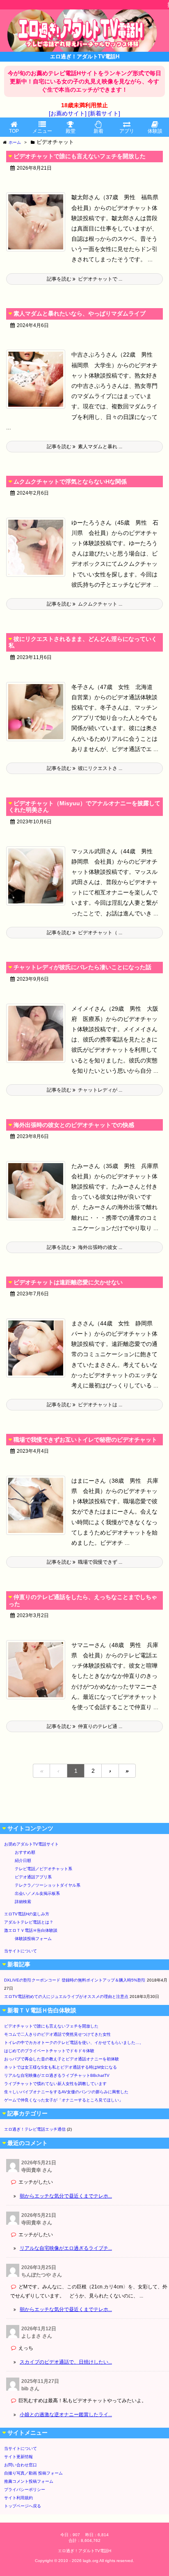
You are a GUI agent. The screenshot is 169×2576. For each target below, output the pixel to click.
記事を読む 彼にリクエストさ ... (84, 768)
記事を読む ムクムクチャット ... (84, 604)
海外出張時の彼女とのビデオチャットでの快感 (74, 1125)
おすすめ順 (25, 1852)
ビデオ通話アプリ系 (33, 1877)
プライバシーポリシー (25, 2490)
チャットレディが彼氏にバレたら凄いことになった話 (82, 967)
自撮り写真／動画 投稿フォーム (33, 2473)
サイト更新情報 (18, 2457)
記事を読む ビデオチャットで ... (84, 279)
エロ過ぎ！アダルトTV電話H (84, 2551)
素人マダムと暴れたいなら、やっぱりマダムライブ (80, 313)
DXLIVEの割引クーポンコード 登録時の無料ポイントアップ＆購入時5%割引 (75, 1980)
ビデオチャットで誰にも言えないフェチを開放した (80, 156)
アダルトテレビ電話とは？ (29, 1922)
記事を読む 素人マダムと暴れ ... (84, 447)
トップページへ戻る (23, 2506)
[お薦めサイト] (68, 113)
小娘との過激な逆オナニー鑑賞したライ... (66, 2415)
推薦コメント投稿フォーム (29, 2481)
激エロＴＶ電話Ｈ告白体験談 (31, 1930)
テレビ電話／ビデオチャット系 (43, 1869)
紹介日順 (23, 1861)
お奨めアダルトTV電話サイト (31, 1844)
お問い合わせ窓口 (21, 2465)
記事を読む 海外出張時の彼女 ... (84, 1247)
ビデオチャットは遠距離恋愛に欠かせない (68, 1282)
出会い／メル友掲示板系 (37, 1893)
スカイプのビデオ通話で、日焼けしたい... (66, 2362)
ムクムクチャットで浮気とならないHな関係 (70, 482)
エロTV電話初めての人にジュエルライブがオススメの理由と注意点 (66, 1997)
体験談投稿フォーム (33, 1939)
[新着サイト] (104, 113)
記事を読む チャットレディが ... (84, 1090)
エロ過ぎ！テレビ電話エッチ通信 (35, 2129)
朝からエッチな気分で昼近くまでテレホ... (66, 2196)
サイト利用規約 (18, 2498)
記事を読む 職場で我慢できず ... (84, 1562)
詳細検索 (23, 1902)
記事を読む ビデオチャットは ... (84, 1405)
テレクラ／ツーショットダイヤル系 (48, 1885)
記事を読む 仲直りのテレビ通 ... (84, 1726)
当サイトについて (21, 1951)
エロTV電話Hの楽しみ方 (27, 1914)
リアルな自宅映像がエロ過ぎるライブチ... (66, 2248)
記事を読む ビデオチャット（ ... (84, 933)
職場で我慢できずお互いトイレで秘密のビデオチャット (85, 1440)
